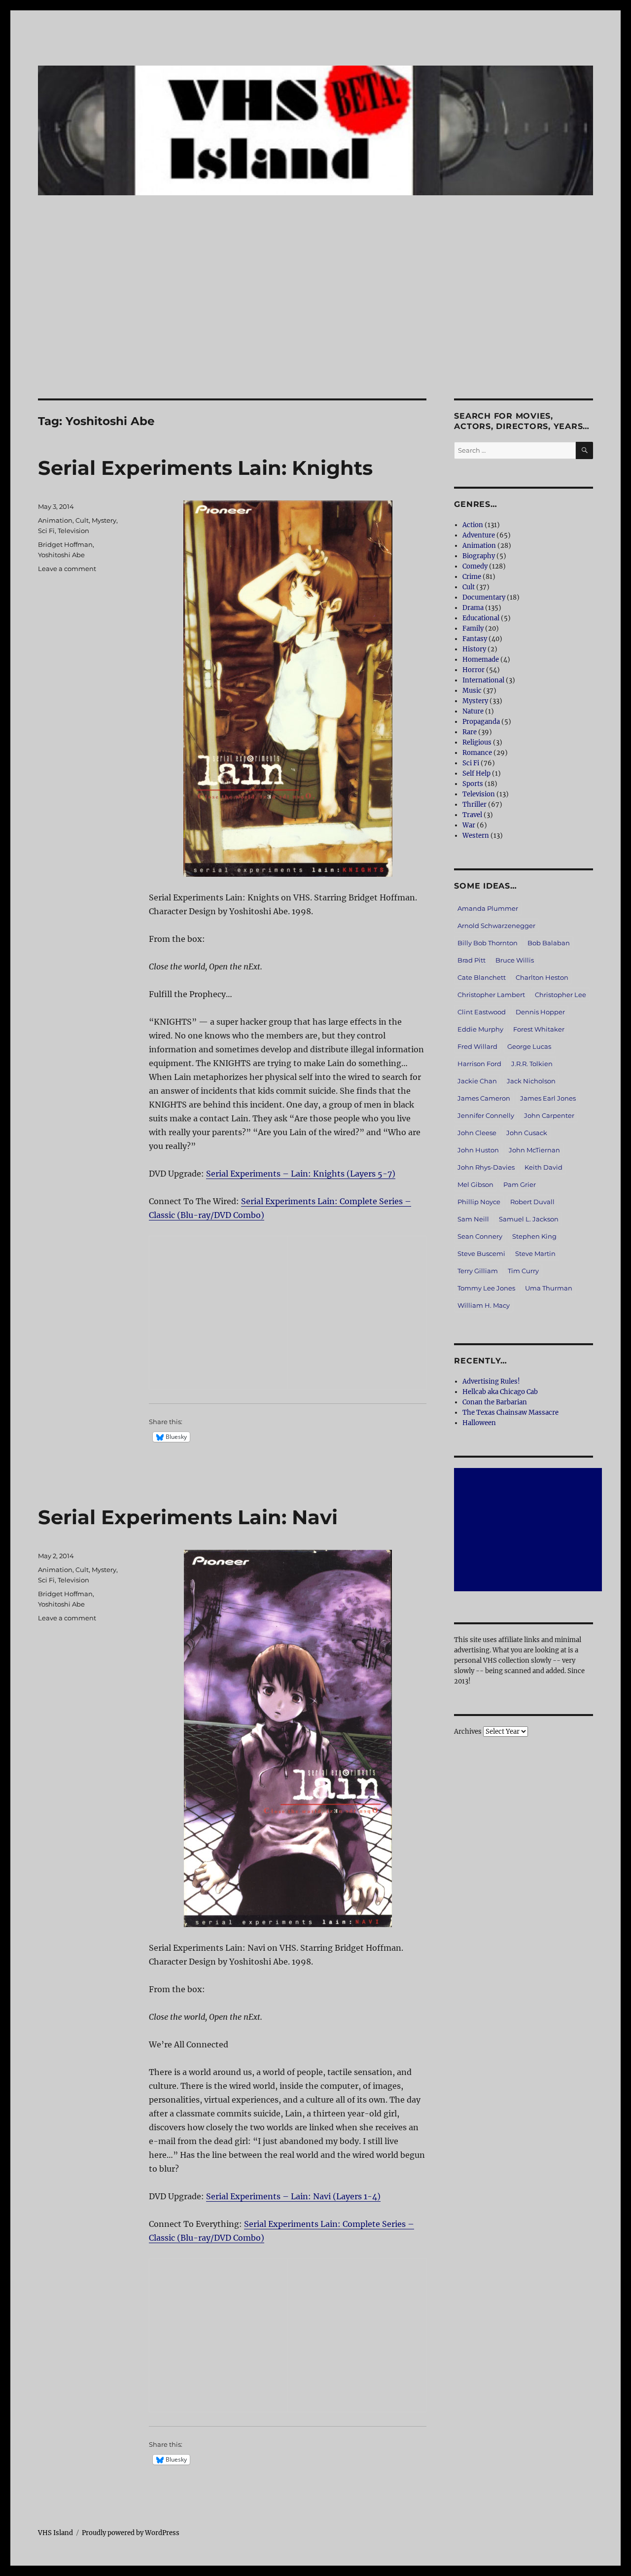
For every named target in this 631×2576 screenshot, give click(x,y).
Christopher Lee (561, 995)
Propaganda (481, 722)
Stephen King (534, 1236)
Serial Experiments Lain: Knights (205, 468)
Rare (470, 732)
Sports (473, 784)
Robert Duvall (532, 1202)
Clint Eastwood (482, 1012)
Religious (477, 742)
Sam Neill (473, 1219)
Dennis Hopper (540, 1012)
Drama (473, 608)
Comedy (475, 566)
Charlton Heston (542, 977)
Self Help (476, 773)
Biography (479, 556)
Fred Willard (477, 1046)
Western (476, 836)
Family (473, 628)
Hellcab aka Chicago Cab (500, 1392)
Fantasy (475, 639)
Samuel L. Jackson (529, 1219)
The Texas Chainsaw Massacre (510, 1413)
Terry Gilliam (478, 1271)
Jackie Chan (477, 1081)
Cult (82, 520)
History (474, 649)
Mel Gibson (475, 1184)
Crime (472, 577)
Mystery (104, 520)
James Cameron (484, 1098)
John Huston (478, 1150)
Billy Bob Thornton (488, 943)
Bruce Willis (515, 960)
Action (473, 525)
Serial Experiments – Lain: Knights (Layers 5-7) (301, 1174)
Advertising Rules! (491, 1381)
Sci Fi (46, 531)
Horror (473, 670)
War (469, 825)
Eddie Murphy (480, 1029)
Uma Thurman (549, 1288)
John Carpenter (549, 1115)
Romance (477, 753)
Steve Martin (535, 1253)
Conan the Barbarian (495, 1402)
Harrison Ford (479, 1064)
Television (73, 531)
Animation (55, 520)
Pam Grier (520, 1184)
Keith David (543, 1167)
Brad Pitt (472, 960)
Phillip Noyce (479, 1202)
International (483, 680)
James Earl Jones (548, 1098)
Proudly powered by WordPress (131, 2533)
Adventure (479, 535)
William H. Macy (484, 1305)
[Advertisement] (315, 325)
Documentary (484, 597)
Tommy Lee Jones (486, 1288)
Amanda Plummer (488, 908)
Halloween (479, 1423)
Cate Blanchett (482, 977)
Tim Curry (523, 1271)
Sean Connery (480, 1236)
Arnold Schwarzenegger (496, 926)
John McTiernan (534, 1150)
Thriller (474, 805)
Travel (472, 815)
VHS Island (55, 2533)
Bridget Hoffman (65, 544)
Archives (468, 1732)
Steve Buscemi (481, 1253)
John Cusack (527, 1133)
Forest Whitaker (539, 1029)
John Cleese (477, 1133)
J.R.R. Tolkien (532, 1064)
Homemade (481, 660)
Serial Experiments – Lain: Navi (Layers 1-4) (293, 2196)
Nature (473, 711)
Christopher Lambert (491, 995)
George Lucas (529, 1046)
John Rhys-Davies (486, 1167)
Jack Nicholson (531, 1081)
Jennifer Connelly (486, 1115)
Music (472, 691)
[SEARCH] (584, 450)
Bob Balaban (549, 943)
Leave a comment (67, 569)
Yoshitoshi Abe (61, 555)
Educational (481, 618)
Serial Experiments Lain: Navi (188, 1517)
